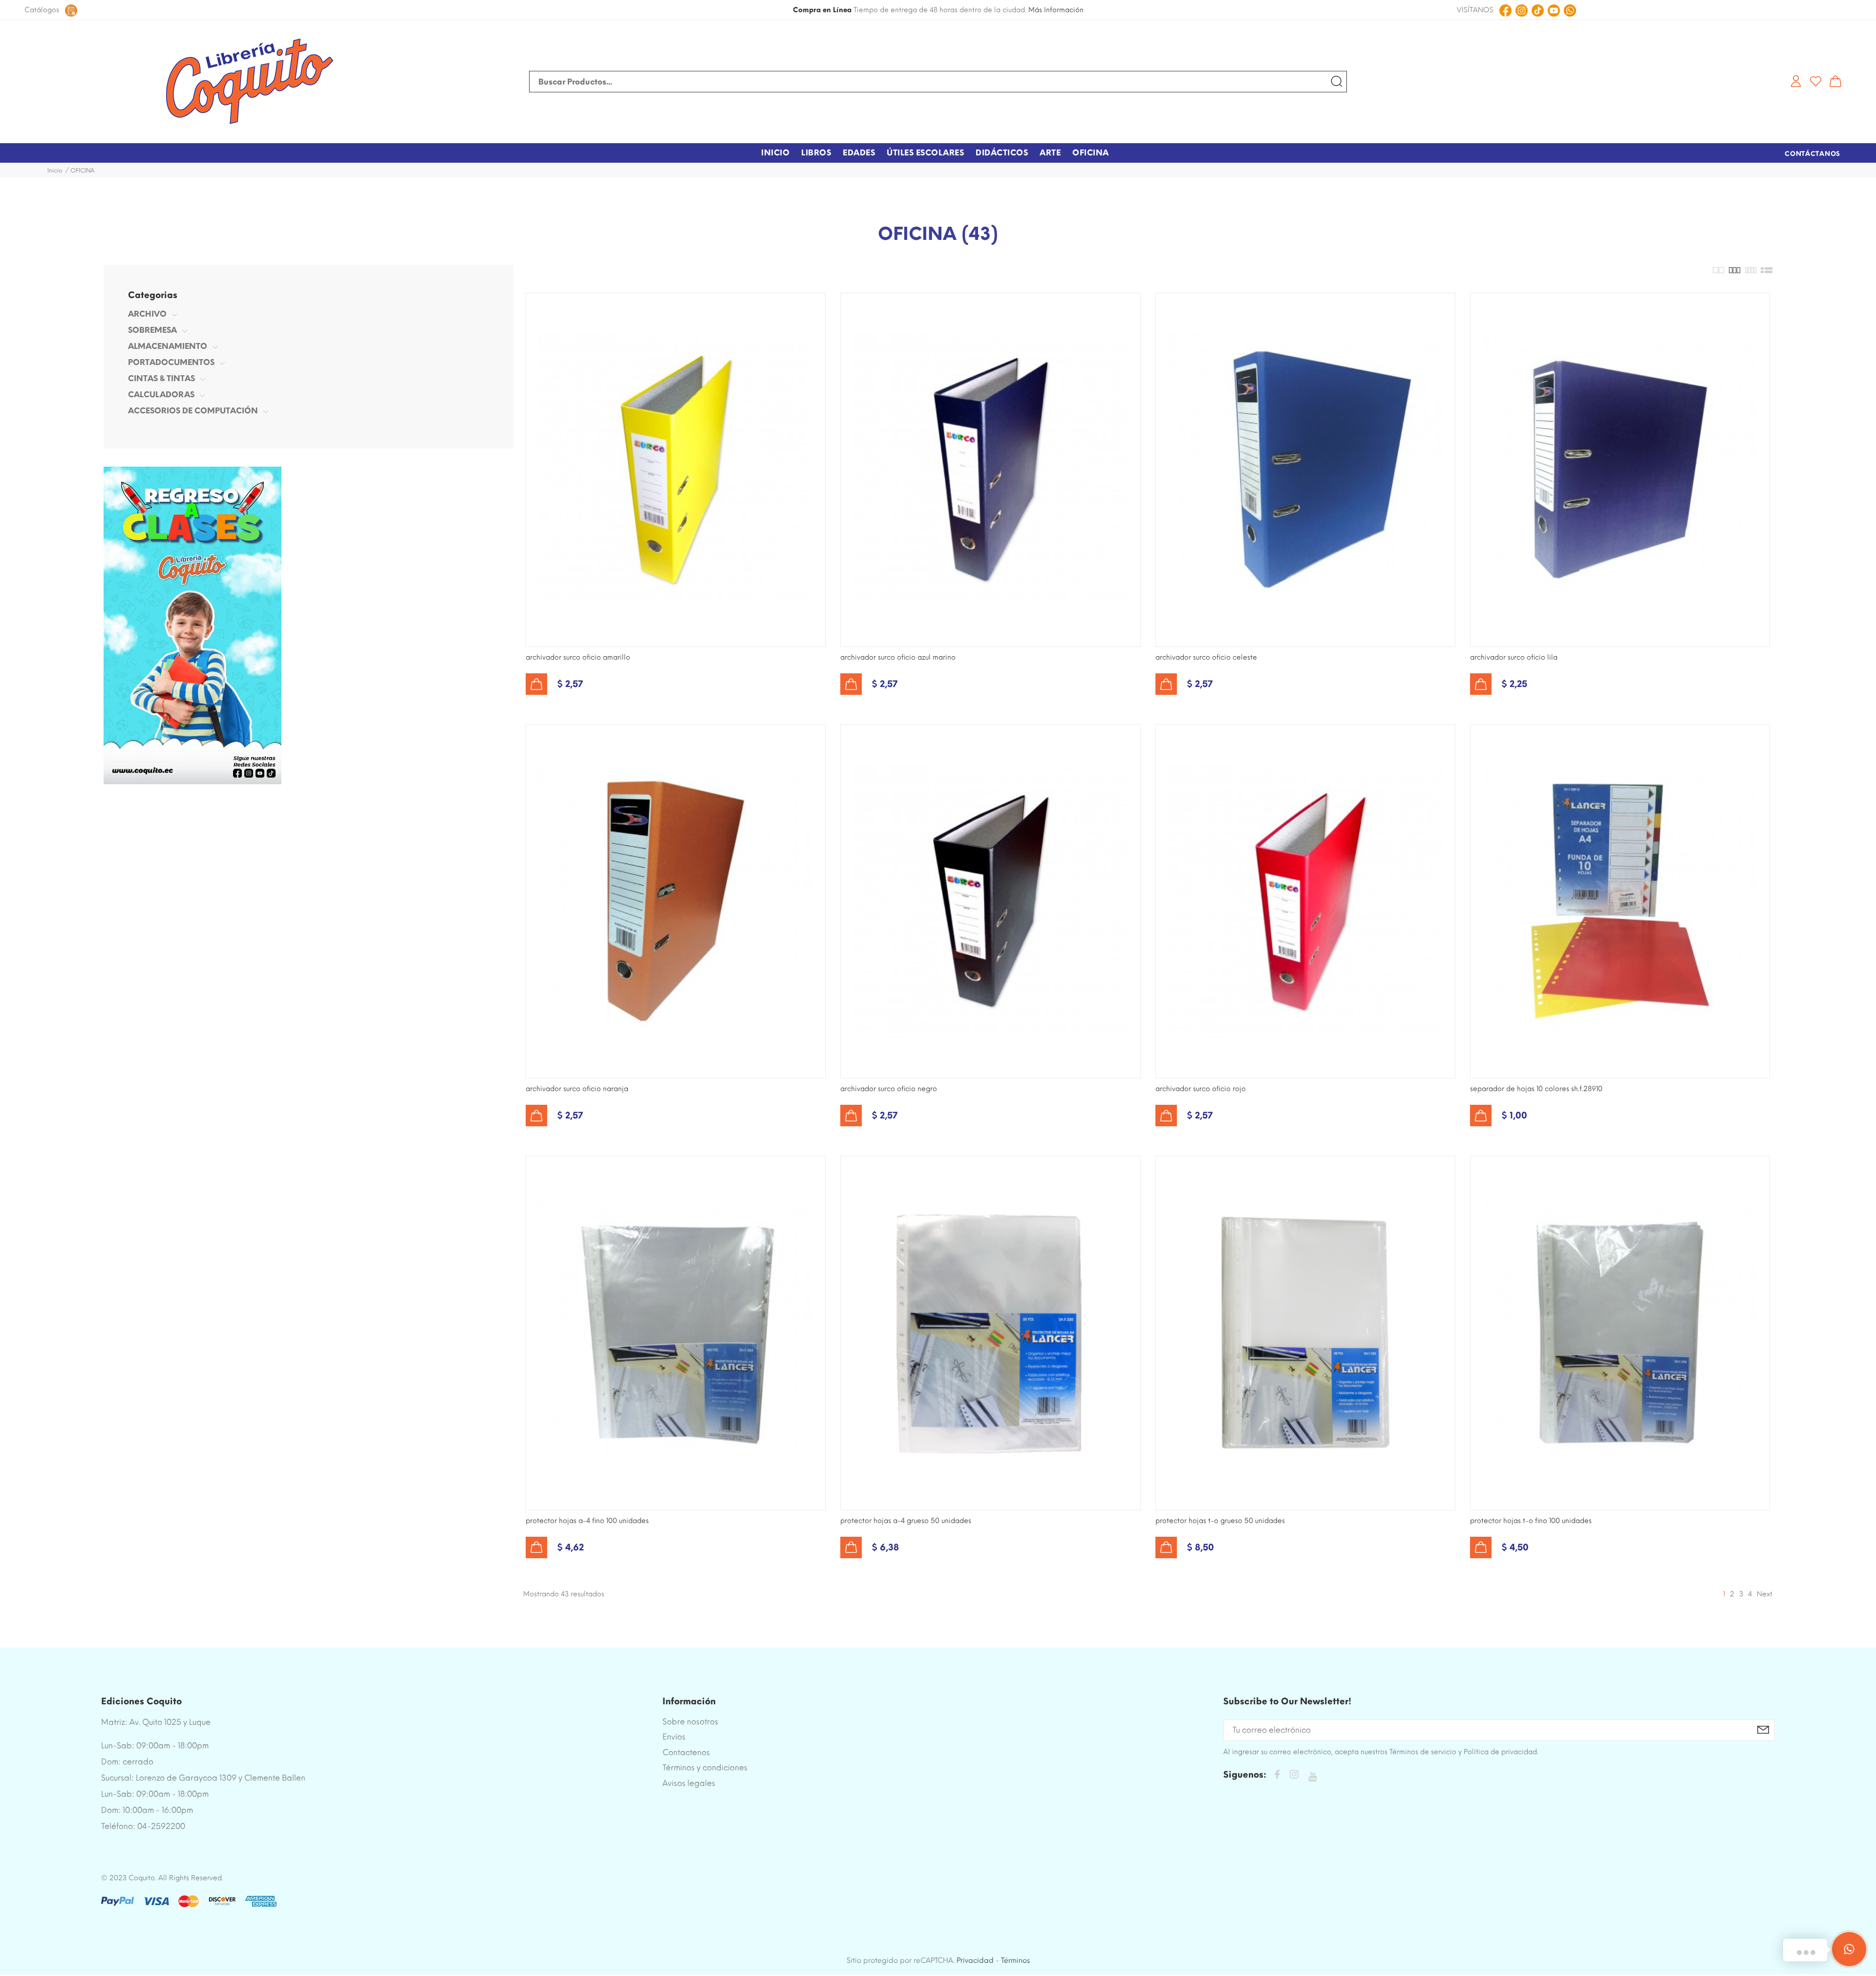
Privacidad (975, 1960)
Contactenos (686, 1752)
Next (1765, 1594)
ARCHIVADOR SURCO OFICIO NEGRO (889, 1089)
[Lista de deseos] (1816, 81)
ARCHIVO (147, 314)
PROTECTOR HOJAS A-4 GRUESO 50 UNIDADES (906, 1521)
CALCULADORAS (161, 395)
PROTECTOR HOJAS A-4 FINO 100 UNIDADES (587, 1521)
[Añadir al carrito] (536, 684)
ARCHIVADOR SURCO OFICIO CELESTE (1206, 657)
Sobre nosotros (690, 1722)
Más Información (1056, 10)
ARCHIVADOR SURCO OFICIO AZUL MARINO (898, 657)
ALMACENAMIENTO (168, 346)
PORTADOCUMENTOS (171, 362)
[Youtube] (1312, 1777)
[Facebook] (1277, 1776)
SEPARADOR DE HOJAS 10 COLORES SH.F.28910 (1536, 1089)
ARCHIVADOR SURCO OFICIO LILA (1514, 657)
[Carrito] (1835, 81)
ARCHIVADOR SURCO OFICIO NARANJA (577, 1089)
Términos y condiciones (705, 1768)
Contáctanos (1812, 154)
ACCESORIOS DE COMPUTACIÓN (193, 411)
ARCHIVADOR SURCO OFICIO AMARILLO (578, 657)
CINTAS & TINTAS (161, 378)
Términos (1015, 1960)
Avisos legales (689, 1783)
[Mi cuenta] (1796, 81)
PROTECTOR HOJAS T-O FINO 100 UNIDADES (1531, 1521)
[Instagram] (1294, 1776)
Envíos (674, 1737)
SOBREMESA (152, 330)
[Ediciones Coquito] (249, 82)
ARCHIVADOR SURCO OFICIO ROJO (1201, 1089)
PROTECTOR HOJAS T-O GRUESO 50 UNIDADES (1220, 1521)
